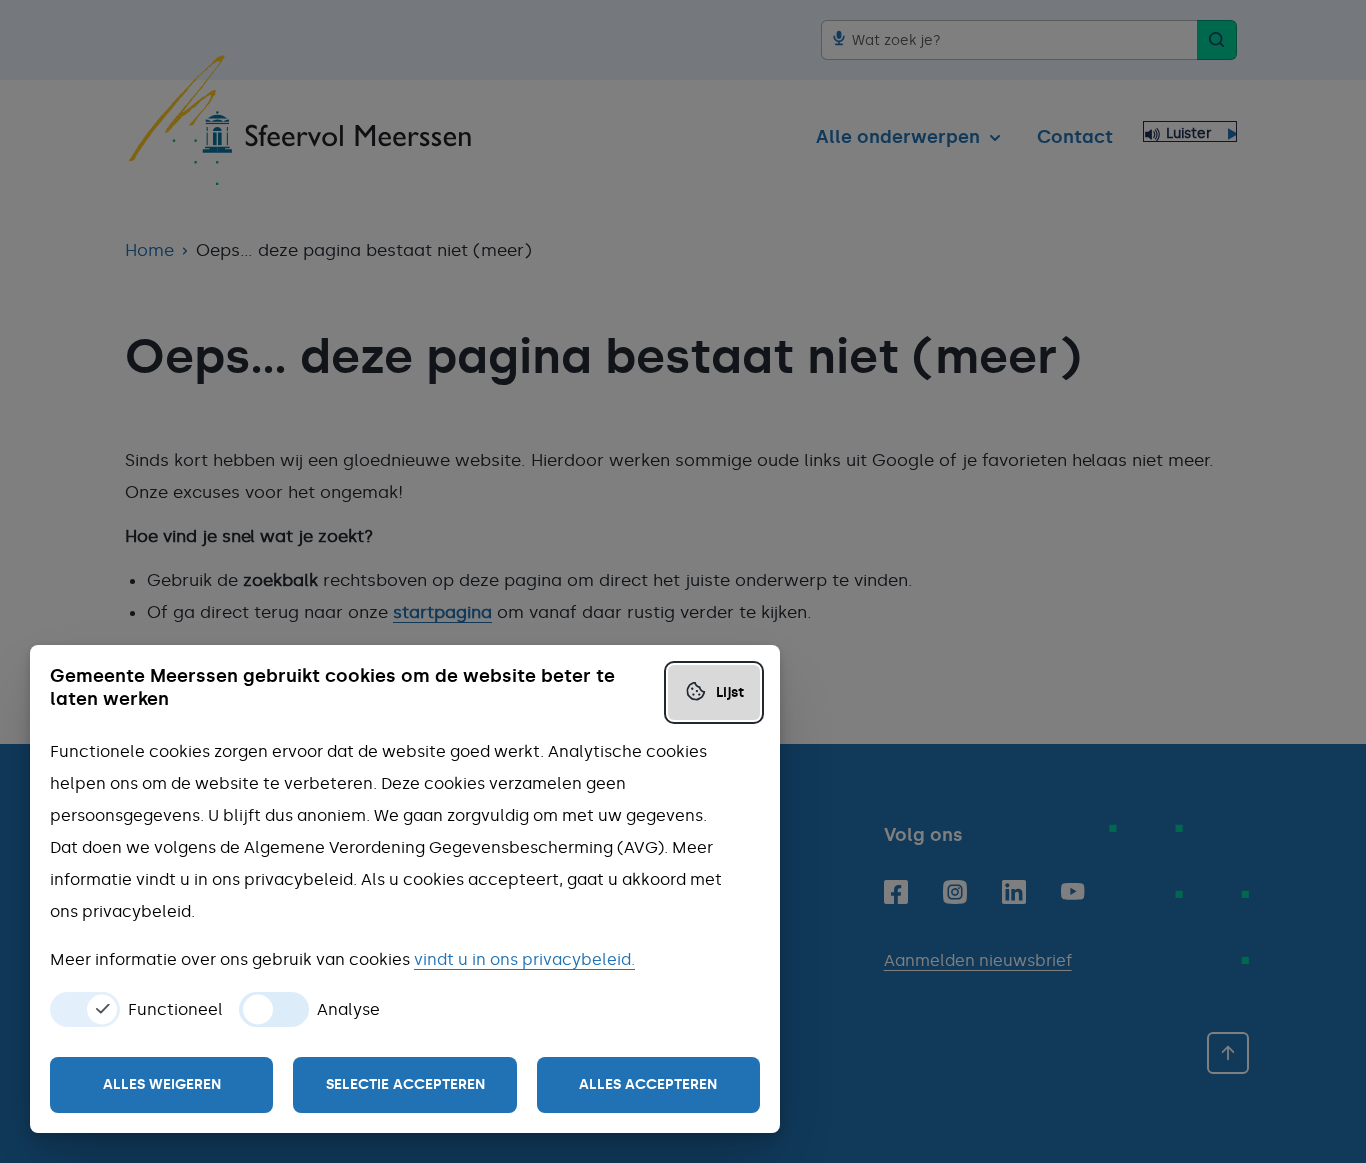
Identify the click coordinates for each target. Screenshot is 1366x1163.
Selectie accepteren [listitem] (405, 1084)
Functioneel (175, 1010)
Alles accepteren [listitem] (648, 1084)
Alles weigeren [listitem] (162, 1084)
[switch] (85, 1009)
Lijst (730, 692)
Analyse (348, 1010)
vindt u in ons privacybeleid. (524, 959)
